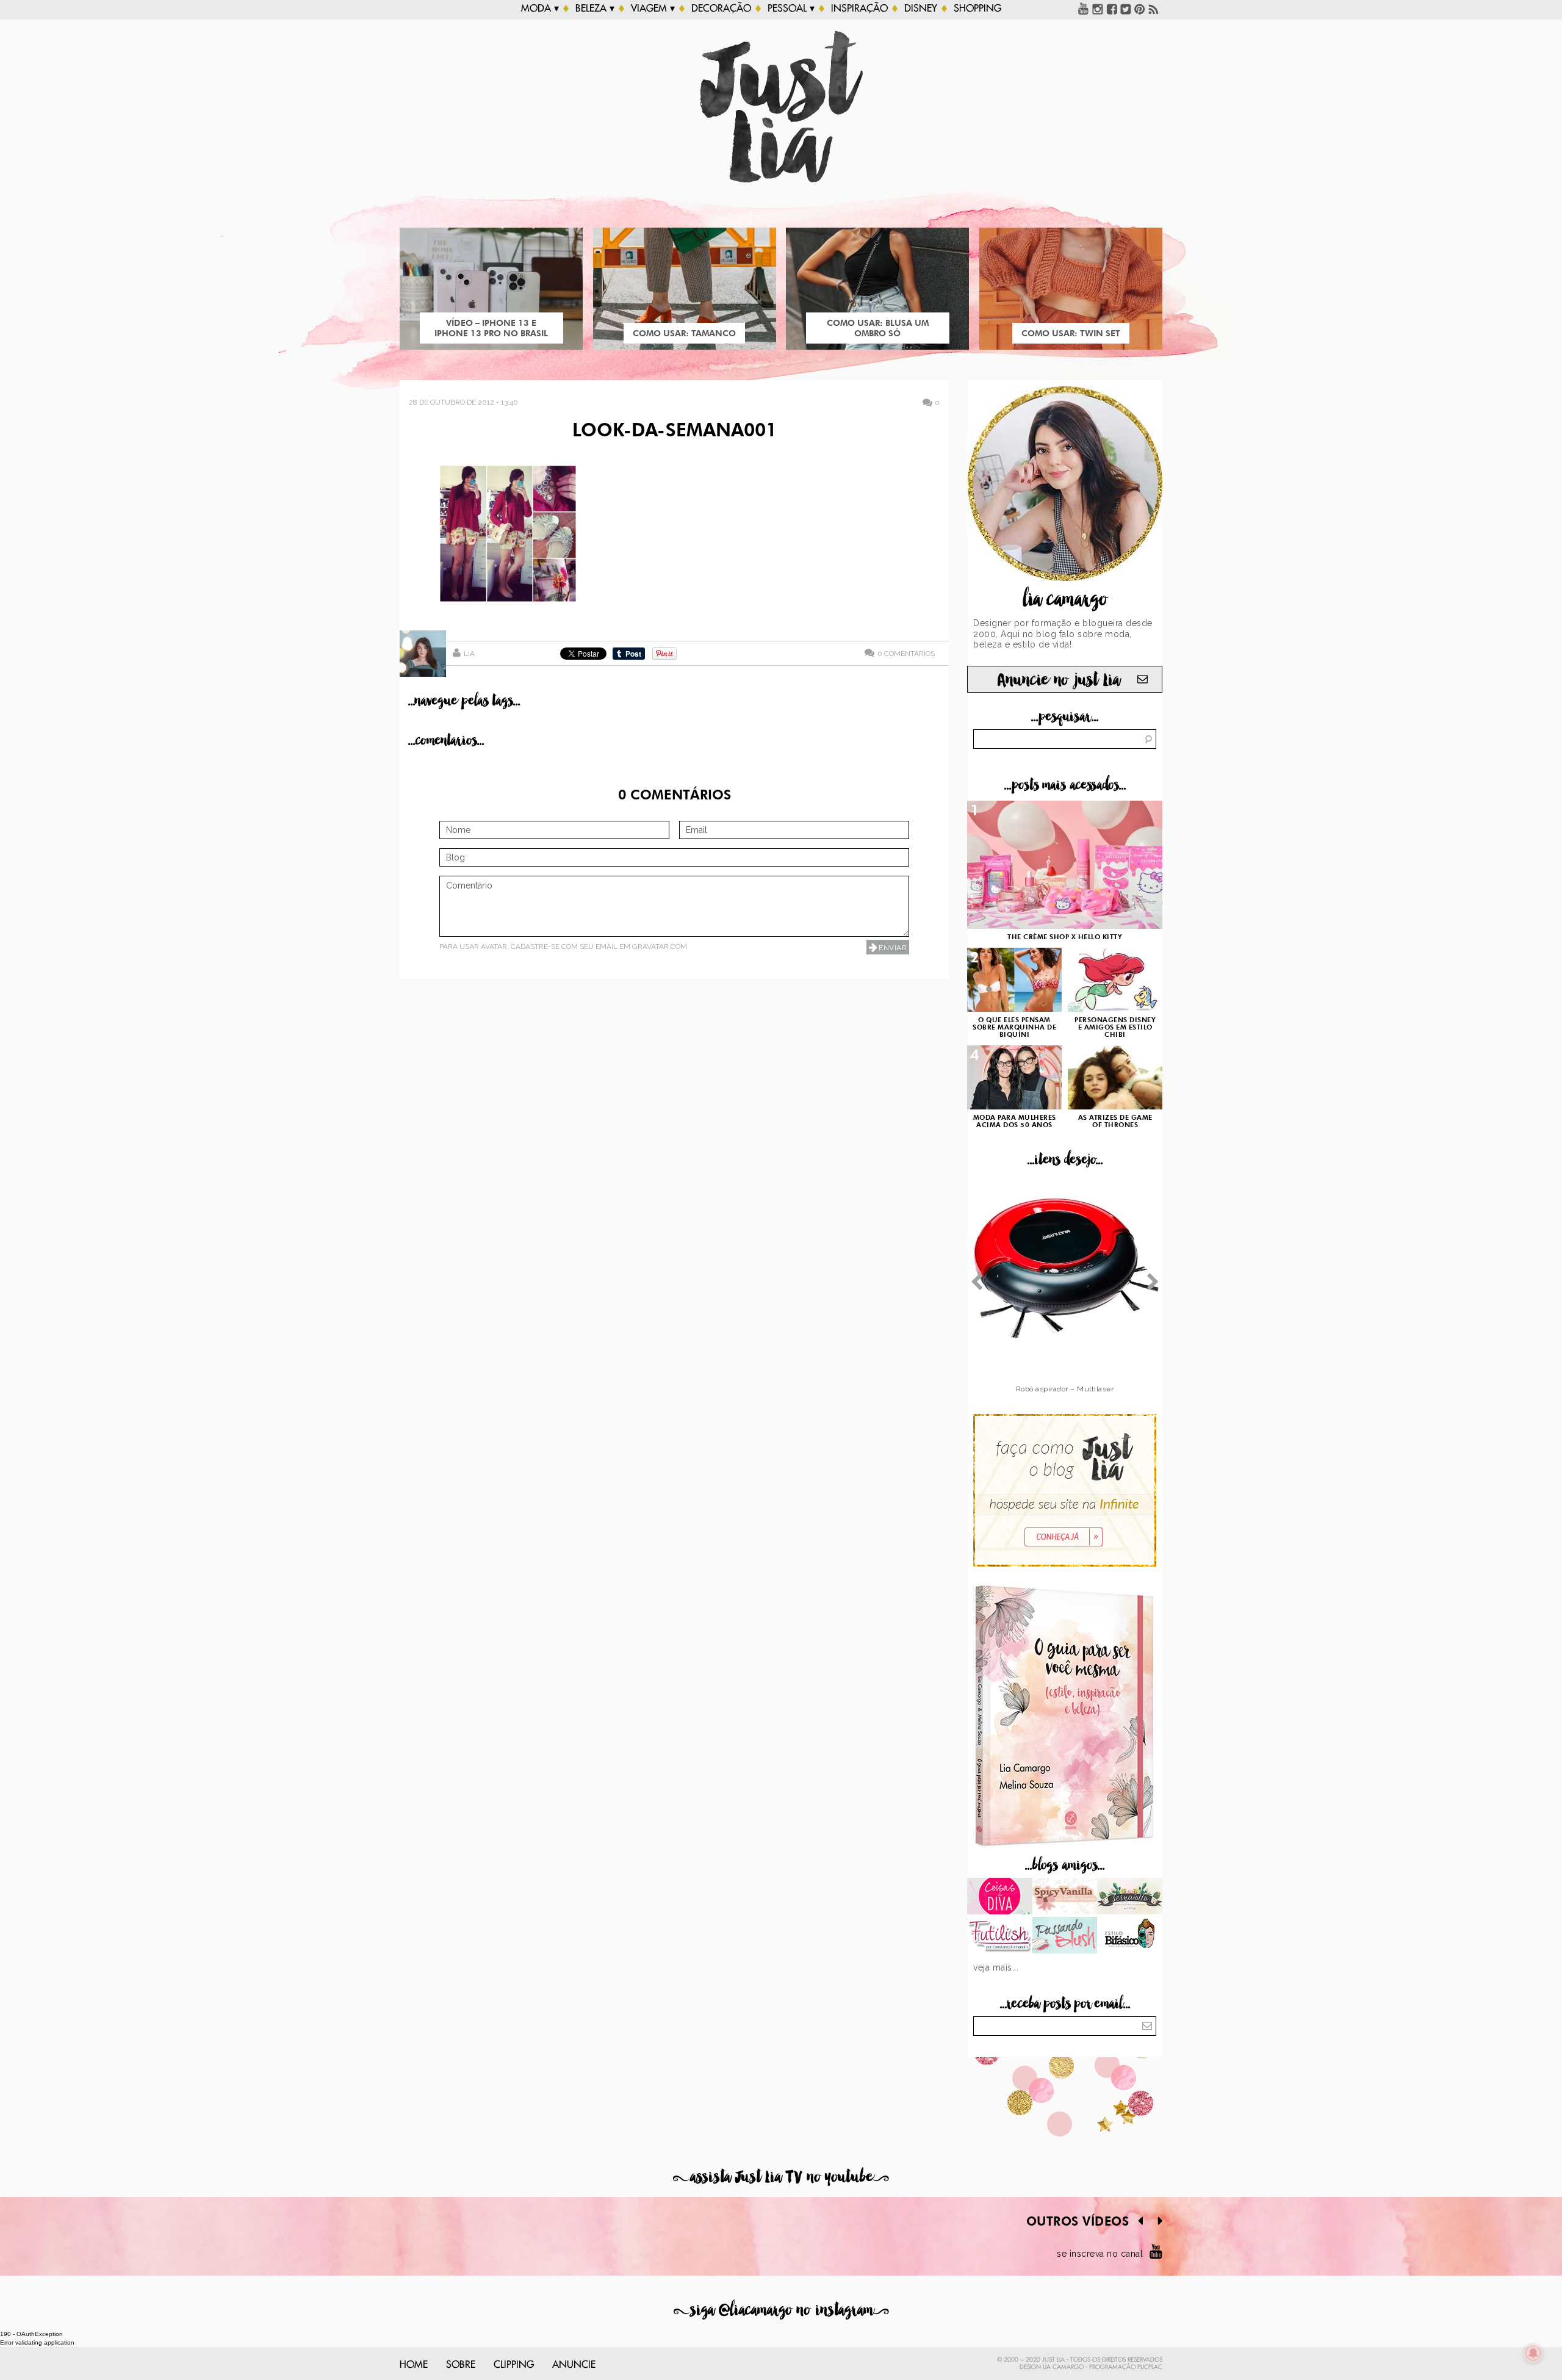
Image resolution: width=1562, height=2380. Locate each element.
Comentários (906, 653)
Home (414, 2365)
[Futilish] (1000, 1936)
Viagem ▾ (653, 9)
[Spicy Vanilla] (1065, 1897)
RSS (1154, 9)
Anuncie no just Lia (1059, 680)
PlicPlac (1150, 2367)
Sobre (461, 2365)
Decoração (721, 9)
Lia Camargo (1063, 2367)
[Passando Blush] (1065, 1936)
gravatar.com (660, 947)
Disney (921, 9)
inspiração (859, 9)
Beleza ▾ (595, 9)
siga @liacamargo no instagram (781, 2310)
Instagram (1098, 9)
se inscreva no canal (1100, 2254)
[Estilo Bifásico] (1130, 1936)
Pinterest (1140, 9)
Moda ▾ (540, 9)
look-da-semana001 (675, 431)
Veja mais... (996, 1967)
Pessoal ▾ (791, 9)
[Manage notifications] (1533, 2353)
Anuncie (574, 2365)
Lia (469, 654)
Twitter (1126, 9)
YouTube (1084, 9)
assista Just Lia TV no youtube (781, 2177)
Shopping (977, 9)
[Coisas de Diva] (1000, 1897)
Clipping (514, 2365)
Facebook (1112, 9)
